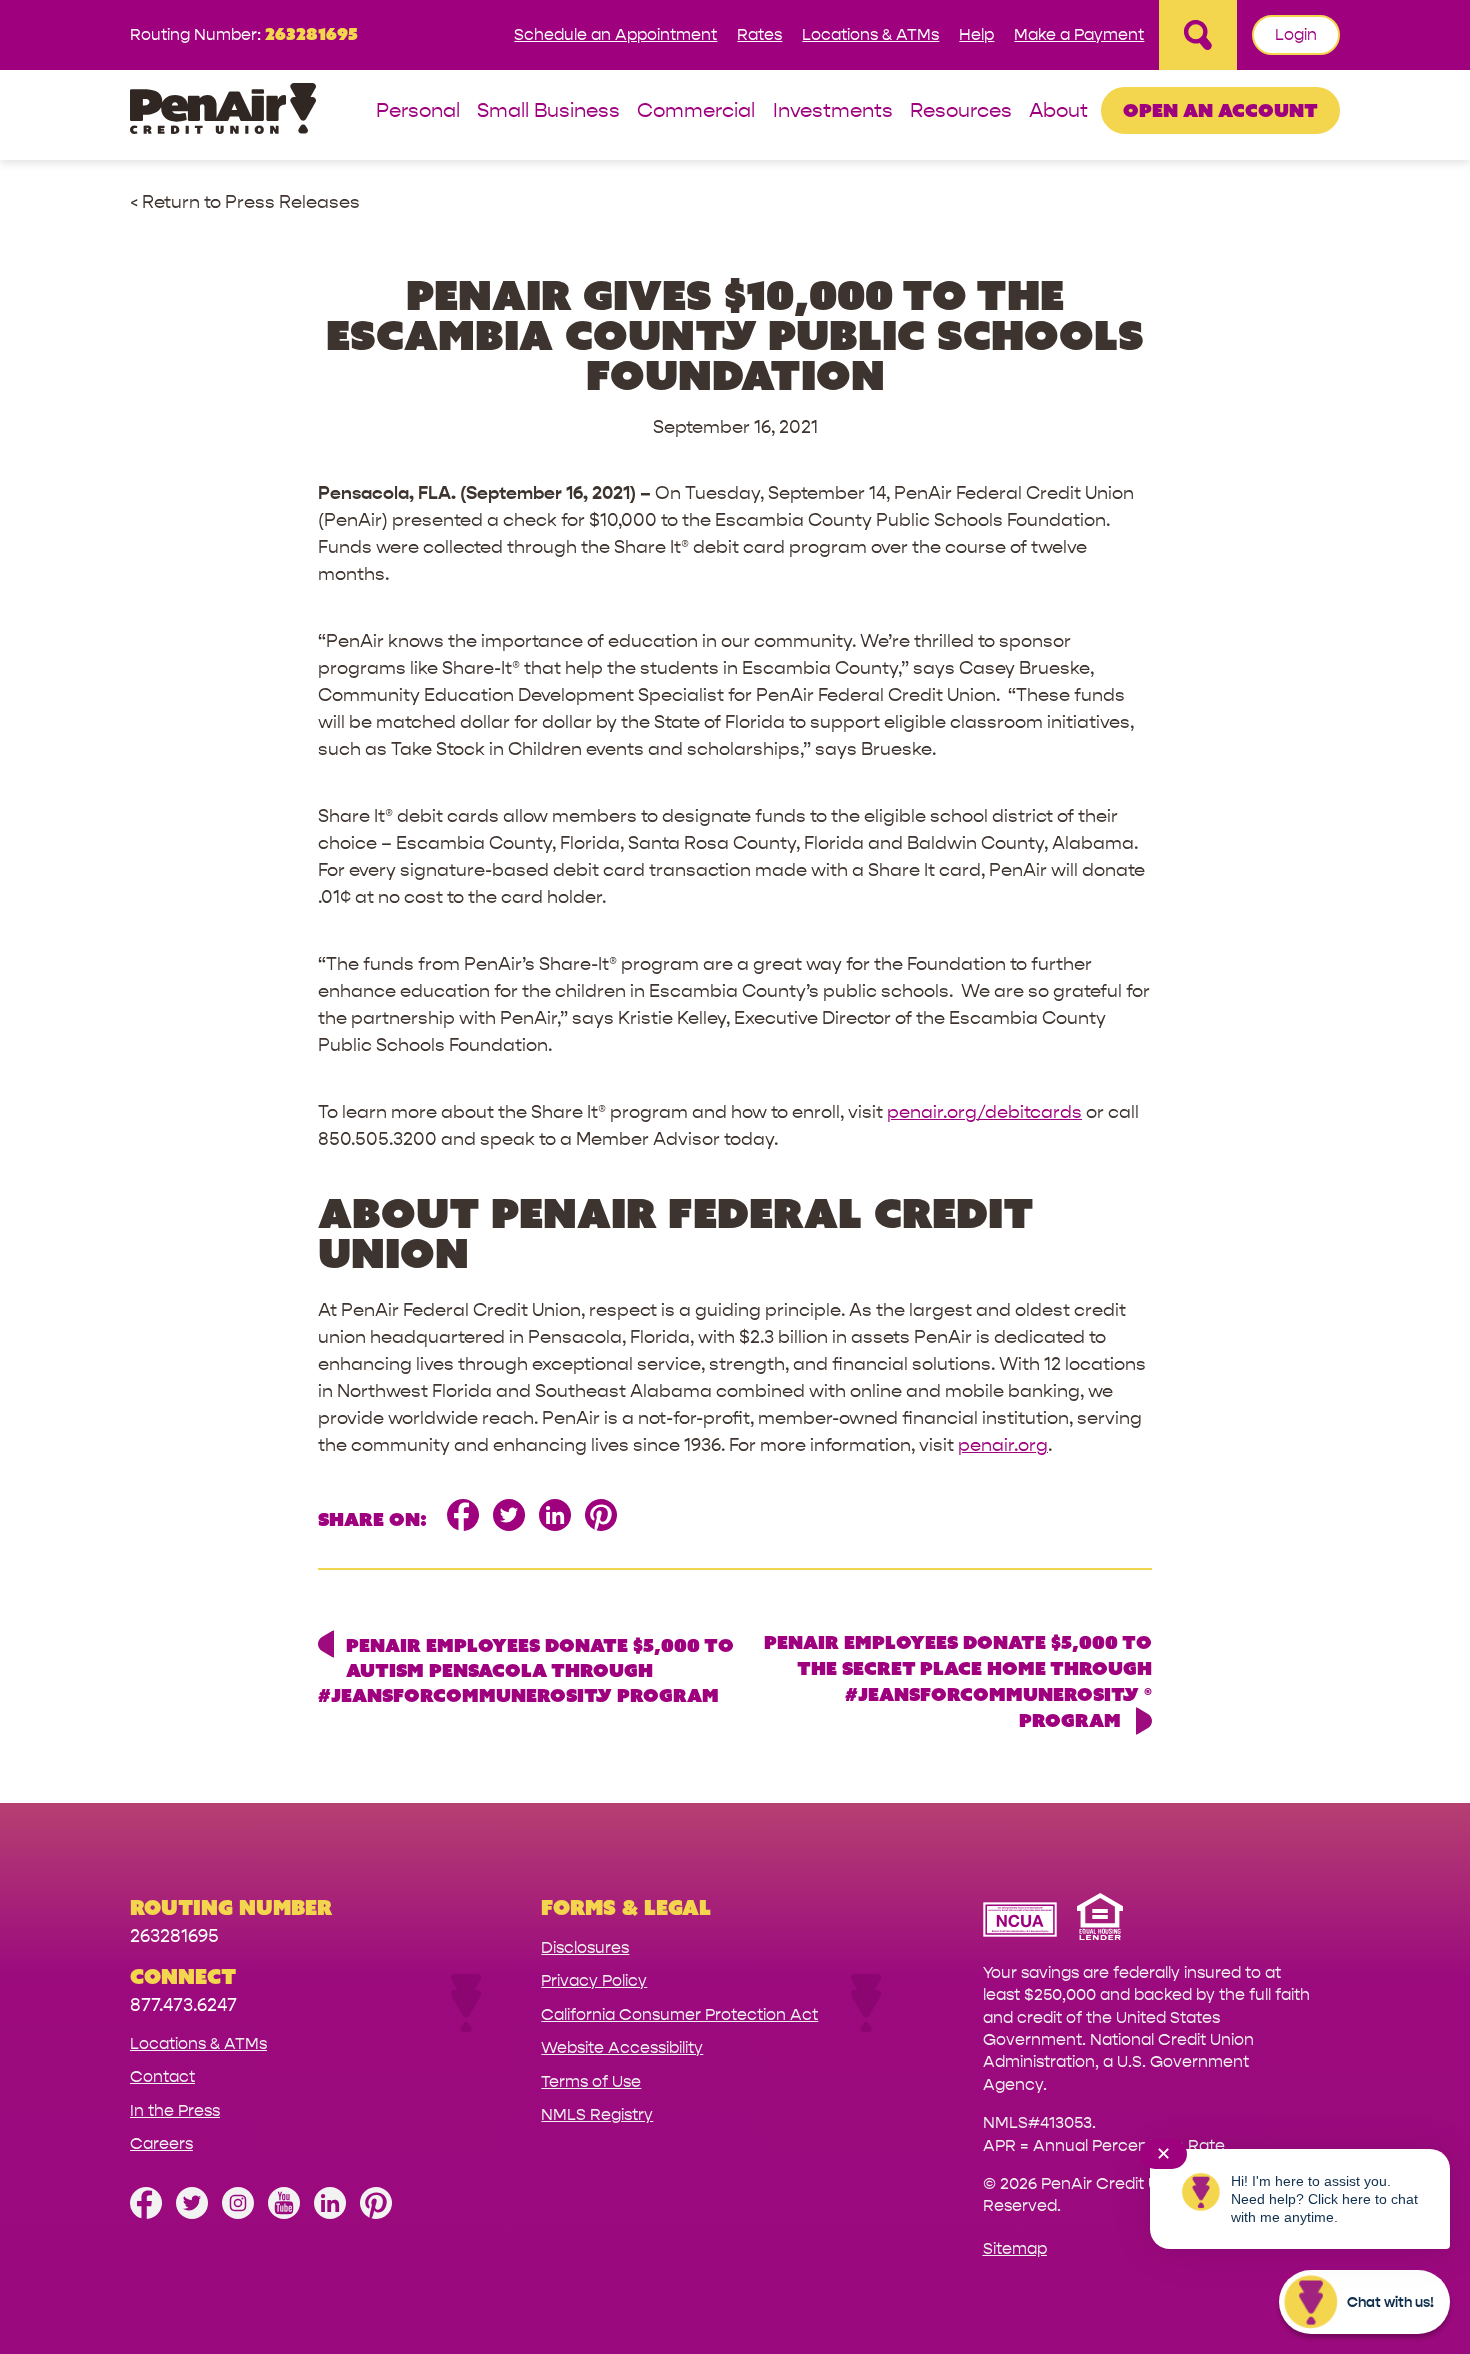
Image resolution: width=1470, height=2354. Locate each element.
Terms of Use (591, 2081)
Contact (162, 2076)
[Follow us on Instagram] (238, 2213)
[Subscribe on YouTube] (284, 2213)
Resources (961, 111)
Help (976, 34)
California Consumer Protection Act (679, 2014)
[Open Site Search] (1198, 35)
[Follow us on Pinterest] (376, 2213)
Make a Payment (1079, 34)
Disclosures (585, 1947)
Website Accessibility (622, 2047)
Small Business (548, 111)
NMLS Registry (597, 2114)
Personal (418, 111)
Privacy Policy (594, 1980)
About (1058, 111)
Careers (161, 2143)
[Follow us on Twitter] (192, 2213)
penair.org (1003, 1445)
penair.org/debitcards (984, 1112)
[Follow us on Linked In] (330, 2213)
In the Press (175, 2110)
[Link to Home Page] (223, 111)
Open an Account (1220, 110)
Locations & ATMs (870, 34)
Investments (833, 111)
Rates (759, 34)
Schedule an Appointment (615, 34)
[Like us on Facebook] (146, 2213)
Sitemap (1015, 2248)
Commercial (696, 111)
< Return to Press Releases (245, 202)
